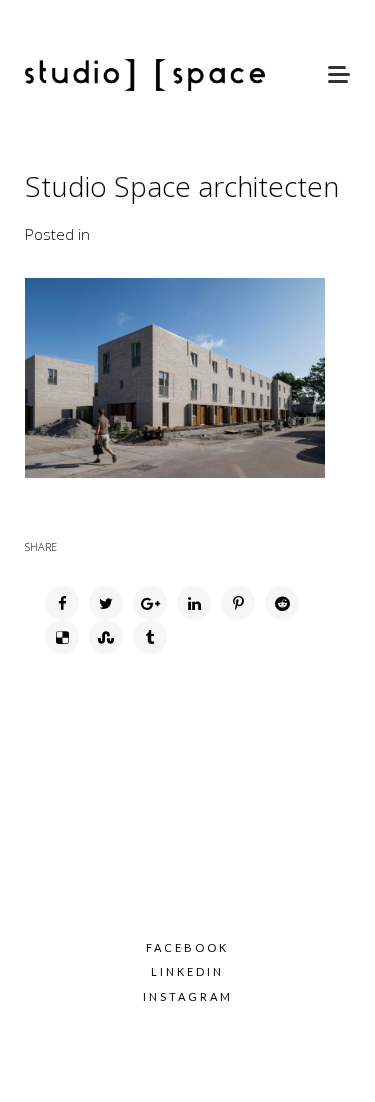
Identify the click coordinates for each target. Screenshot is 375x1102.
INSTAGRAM (188, 996)
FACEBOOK (187, 947)
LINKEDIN (187, 971)
